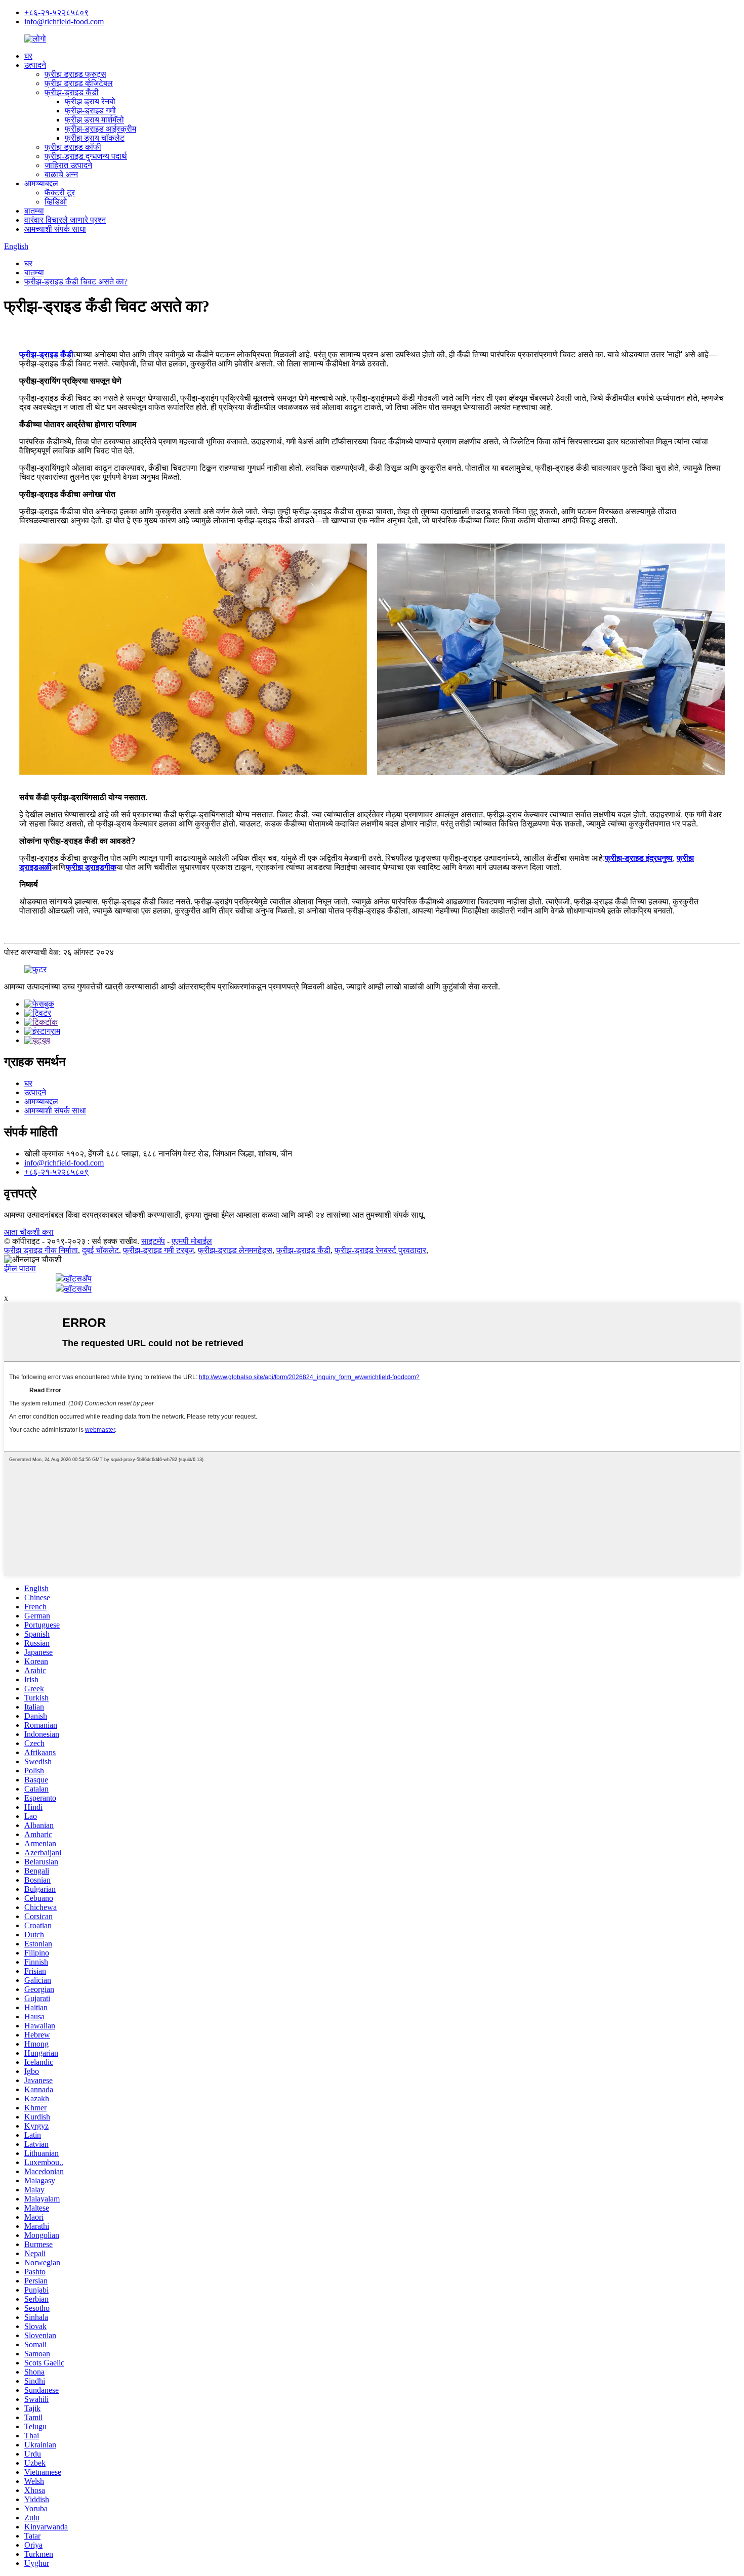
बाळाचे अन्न (61, 174)
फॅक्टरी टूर (60, 193)
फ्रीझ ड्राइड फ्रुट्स (75, 74)
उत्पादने (35, 65)
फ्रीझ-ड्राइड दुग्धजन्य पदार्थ (86, 156)
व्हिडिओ (56, 202)
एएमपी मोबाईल (192, 1241)
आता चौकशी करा (29, 1232)
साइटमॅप (153, 1241)
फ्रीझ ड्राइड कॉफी (73, 147)
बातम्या (34, 211)
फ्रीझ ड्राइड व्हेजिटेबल (79, 83)
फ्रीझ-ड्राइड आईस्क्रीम (100, 129)
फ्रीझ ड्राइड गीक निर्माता (41, 1250)
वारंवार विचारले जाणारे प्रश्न (65, 220)
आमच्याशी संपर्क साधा (55, 229)
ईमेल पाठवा (20, 1269)
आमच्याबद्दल (41, 183)
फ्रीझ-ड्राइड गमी (90, 111)
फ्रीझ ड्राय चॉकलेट (95, 138)
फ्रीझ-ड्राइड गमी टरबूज (158, 1250)
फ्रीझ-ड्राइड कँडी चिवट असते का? (76, 282)
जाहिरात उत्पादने (68, 165)
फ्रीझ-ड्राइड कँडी (72, 92)
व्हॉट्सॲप (78, 1279)
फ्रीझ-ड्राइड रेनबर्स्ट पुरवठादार (380, 1250)
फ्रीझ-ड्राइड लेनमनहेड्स (235, 1250)
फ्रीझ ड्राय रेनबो (90, 101)
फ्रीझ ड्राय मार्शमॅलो (94, 120)
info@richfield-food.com (64, 22)
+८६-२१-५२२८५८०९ (56, 12)
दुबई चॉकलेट (100, 1250)
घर (28, 56)
